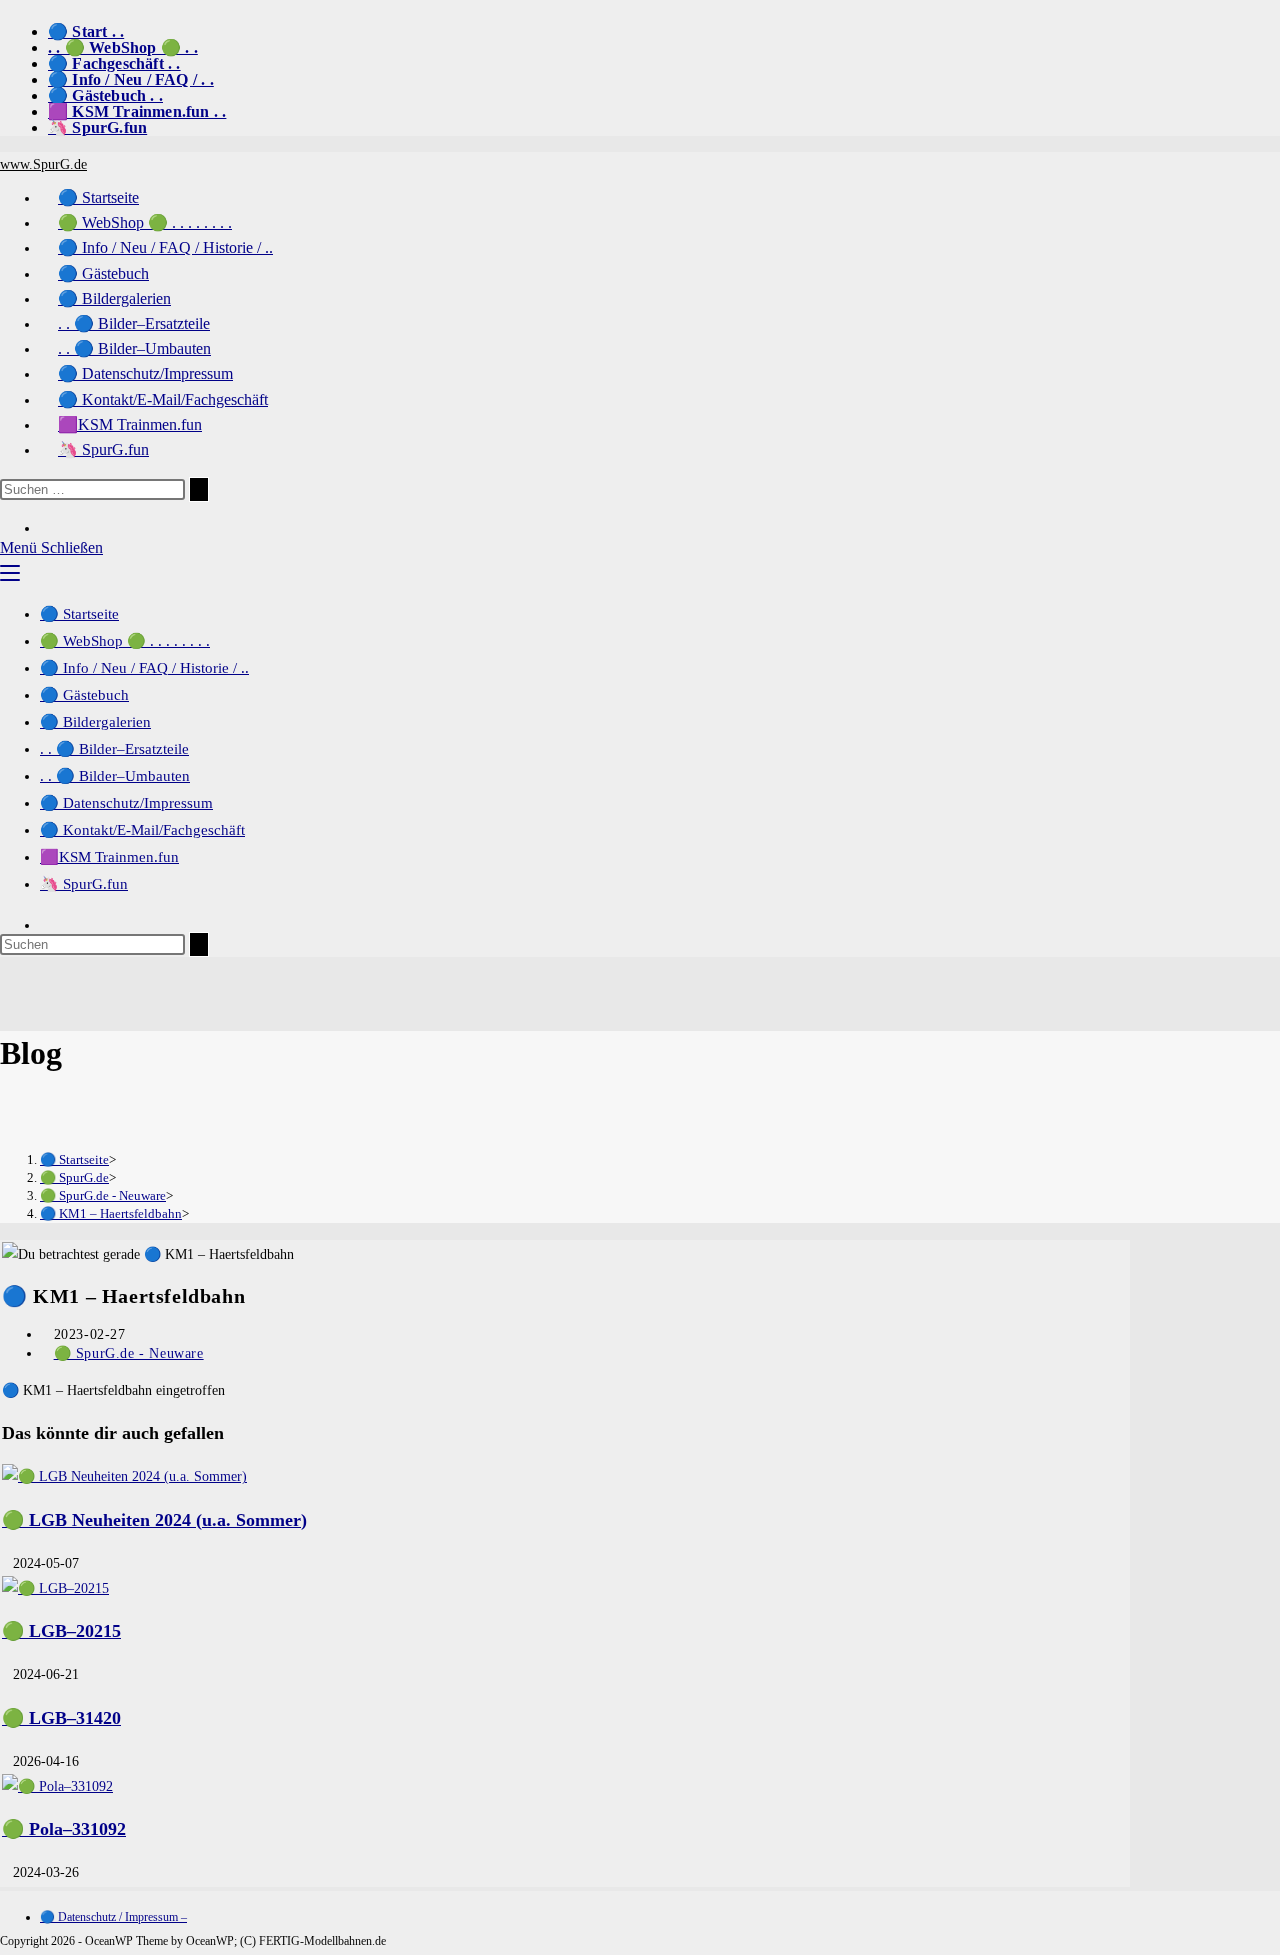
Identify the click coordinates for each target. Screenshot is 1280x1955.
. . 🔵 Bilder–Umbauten (115, 776)
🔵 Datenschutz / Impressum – (113, 1917)
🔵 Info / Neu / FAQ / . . (131, 79)
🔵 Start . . (86, 31)
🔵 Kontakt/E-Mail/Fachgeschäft (142, 830)
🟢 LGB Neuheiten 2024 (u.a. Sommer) (154, 1520)
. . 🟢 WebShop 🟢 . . (123, 47)
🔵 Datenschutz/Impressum (126, 803)
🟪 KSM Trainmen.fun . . (137, 111)
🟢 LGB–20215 (61, 1631)
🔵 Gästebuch (84, 695)
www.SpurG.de (43, 164)
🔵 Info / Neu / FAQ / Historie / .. (144, 668)
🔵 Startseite (79, 614)
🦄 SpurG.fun (97, 127)
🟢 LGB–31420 (61, 1718)
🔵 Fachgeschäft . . (114, 63)
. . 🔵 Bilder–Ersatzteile (114, 749)
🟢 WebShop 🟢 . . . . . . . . (125, 641)
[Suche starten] (199, 489)
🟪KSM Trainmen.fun (109, 857)
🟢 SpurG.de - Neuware (129, 1353)
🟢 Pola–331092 (64, 1829)
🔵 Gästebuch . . (105, 95)
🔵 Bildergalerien (95, 722)
